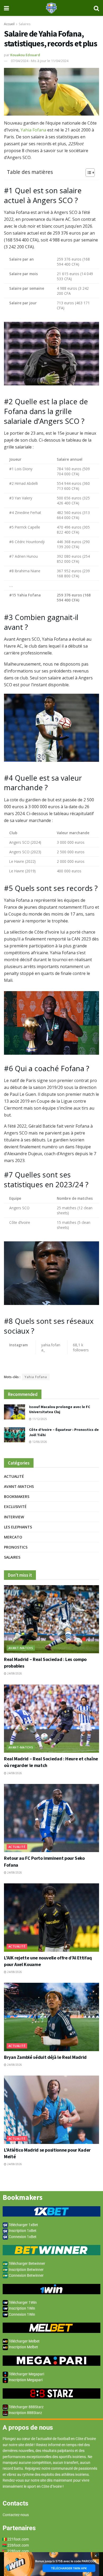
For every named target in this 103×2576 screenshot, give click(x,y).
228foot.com (18, 2551)
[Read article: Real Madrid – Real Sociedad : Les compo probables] (51, 1619)
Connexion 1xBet (22, 2237)
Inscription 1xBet (22, 2231)
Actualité (14, 1476)
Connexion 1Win (22, 2314)
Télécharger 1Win (22, 2302)
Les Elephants (18, 1527)
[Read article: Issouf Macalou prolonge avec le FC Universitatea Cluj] (15, 1412)
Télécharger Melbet (24, 2341)
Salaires (25, 24)
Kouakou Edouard (25, 55)
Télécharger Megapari (26, 2374)
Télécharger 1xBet (23, 2225)
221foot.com (18, 2539)
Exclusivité (15, 1507)
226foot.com (18, 2545)
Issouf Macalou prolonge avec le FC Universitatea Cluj (60, 1409)
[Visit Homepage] (51, 8)
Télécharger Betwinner (27, 2263)
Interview (14, 1517)
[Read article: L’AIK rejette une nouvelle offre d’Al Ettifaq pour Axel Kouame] (51, 1917)
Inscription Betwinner (26, 2270)
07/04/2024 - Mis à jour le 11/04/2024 (40, 61)
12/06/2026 (39, 1442)
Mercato (13, 1537)
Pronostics (16, 1547)
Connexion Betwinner (26, 2275)
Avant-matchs (19, 1486)
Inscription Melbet (23, 2347)
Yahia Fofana (33, 130)
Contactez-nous (16, 2515)
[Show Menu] (6, 8)
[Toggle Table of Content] (88, 173)
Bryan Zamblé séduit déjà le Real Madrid (45, 2057)
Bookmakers (17, 1496)
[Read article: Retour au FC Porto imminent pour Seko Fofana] (51, 1818)
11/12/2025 (39, 1419)
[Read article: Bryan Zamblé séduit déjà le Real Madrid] (51, 2017)
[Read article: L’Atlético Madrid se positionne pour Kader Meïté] (51, 2110)
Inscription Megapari (25, 2380)
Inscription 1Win (22, 2308)
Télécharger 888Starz (26, 2407)
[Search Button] (96, 8)
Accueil (9, 24)
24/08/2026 (14, 1673)
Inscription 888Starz (25, 2413)
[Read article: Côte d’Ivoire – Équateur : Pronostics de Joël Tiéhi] (15, 1435)
